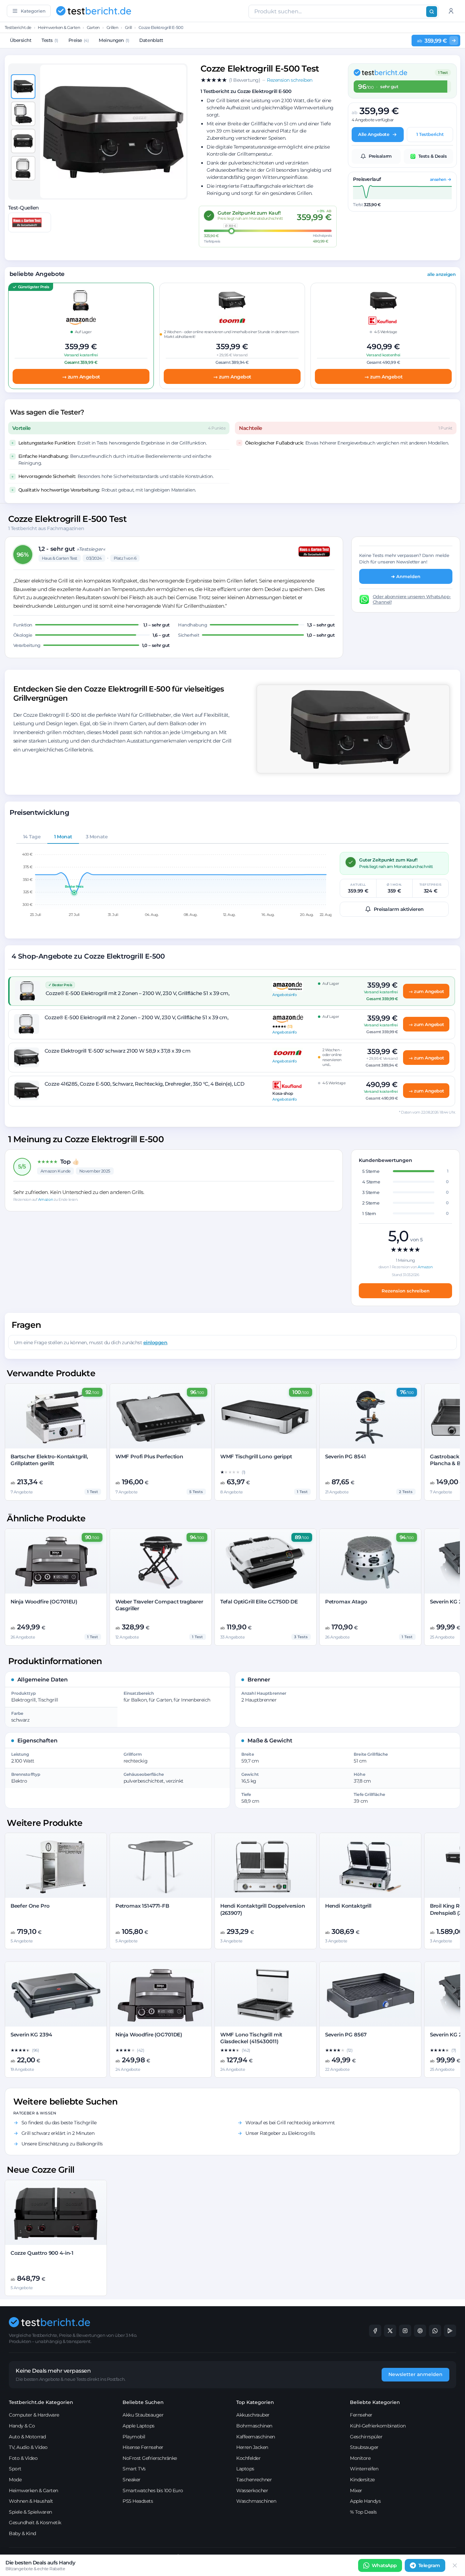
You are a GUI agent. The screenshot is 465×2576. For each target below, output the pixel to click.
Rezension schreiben (406, 1291)
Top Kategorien (255, 2402)
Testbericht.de (18, 27)
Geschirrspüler (366, 2437)
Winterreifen (364, 2469)
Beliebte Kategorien (375, 2402)
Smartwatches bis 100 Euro (153, 2490)
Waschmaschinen (256, 2501)
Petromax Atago (346, 1602)
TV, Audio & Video (28, 2447)
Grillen (113, 27)
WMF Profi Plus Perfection (149, 1456)
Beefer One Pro (30, 1906)
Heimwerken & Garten (59, 27)
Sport (15, 2469)
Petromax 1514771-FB (142, 1906)
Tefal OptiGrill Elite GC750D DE (259, 1602)
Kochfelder (248, 2458)
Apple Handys (365, 2501)
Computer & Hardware (34, 2415)
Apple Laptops (139, 2426)
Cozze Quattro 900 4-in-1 (42, 2253)
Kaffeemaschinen (256, 2437)
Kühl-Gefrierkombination (378, 2426)
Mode (15, 2480)
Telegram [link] (429, 2565)
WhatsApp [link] (384, 2565)
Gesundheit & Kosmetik (35, 2523)
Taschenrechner (254, 2480)
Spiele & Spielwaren (30, 2512)
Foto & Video (23, 2458)
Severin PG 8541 (346, 1456)
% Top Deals (363, 2512)
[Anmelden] (451, 11)
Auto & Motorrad (27, 2437)
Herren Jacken (252, 2447)
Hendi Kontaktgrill (348, 1906)
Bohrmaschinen (254, 2426)
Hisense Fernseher (143, 2447)
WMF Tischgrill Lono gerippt (256, 1456)
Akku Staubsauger (143, 2415)
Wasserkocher (252, 2490)
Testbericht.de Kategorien (41, 2402)
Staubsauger (364, 2447)
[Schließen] (455, 2565)
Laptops (245, 2469)
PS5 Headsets (138, 2501)
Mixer (356, 2490)
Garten (93, 27)
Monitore (360, 2458)
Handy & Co (22, 2426)
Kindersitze (362, 2480)
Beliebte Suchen (143, 2402)
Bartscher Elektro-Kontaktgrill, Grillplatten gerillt (49, 1460)
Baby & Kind (22, 2533)
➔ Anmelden (406, 576)
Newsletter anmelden (415, 2374)
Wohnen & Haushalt (31, 2501)
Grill (129, 27)
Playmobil (134, 2437)
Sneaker (132, 2480)
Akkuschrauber (253, 2415)
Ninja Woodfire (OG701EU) (44, 1602)
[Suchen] (432, 12)
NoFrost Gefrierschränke (150, 2458)
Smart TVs (134, 2469)
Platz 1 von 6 (125, 558)
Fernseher (361, 2415)
